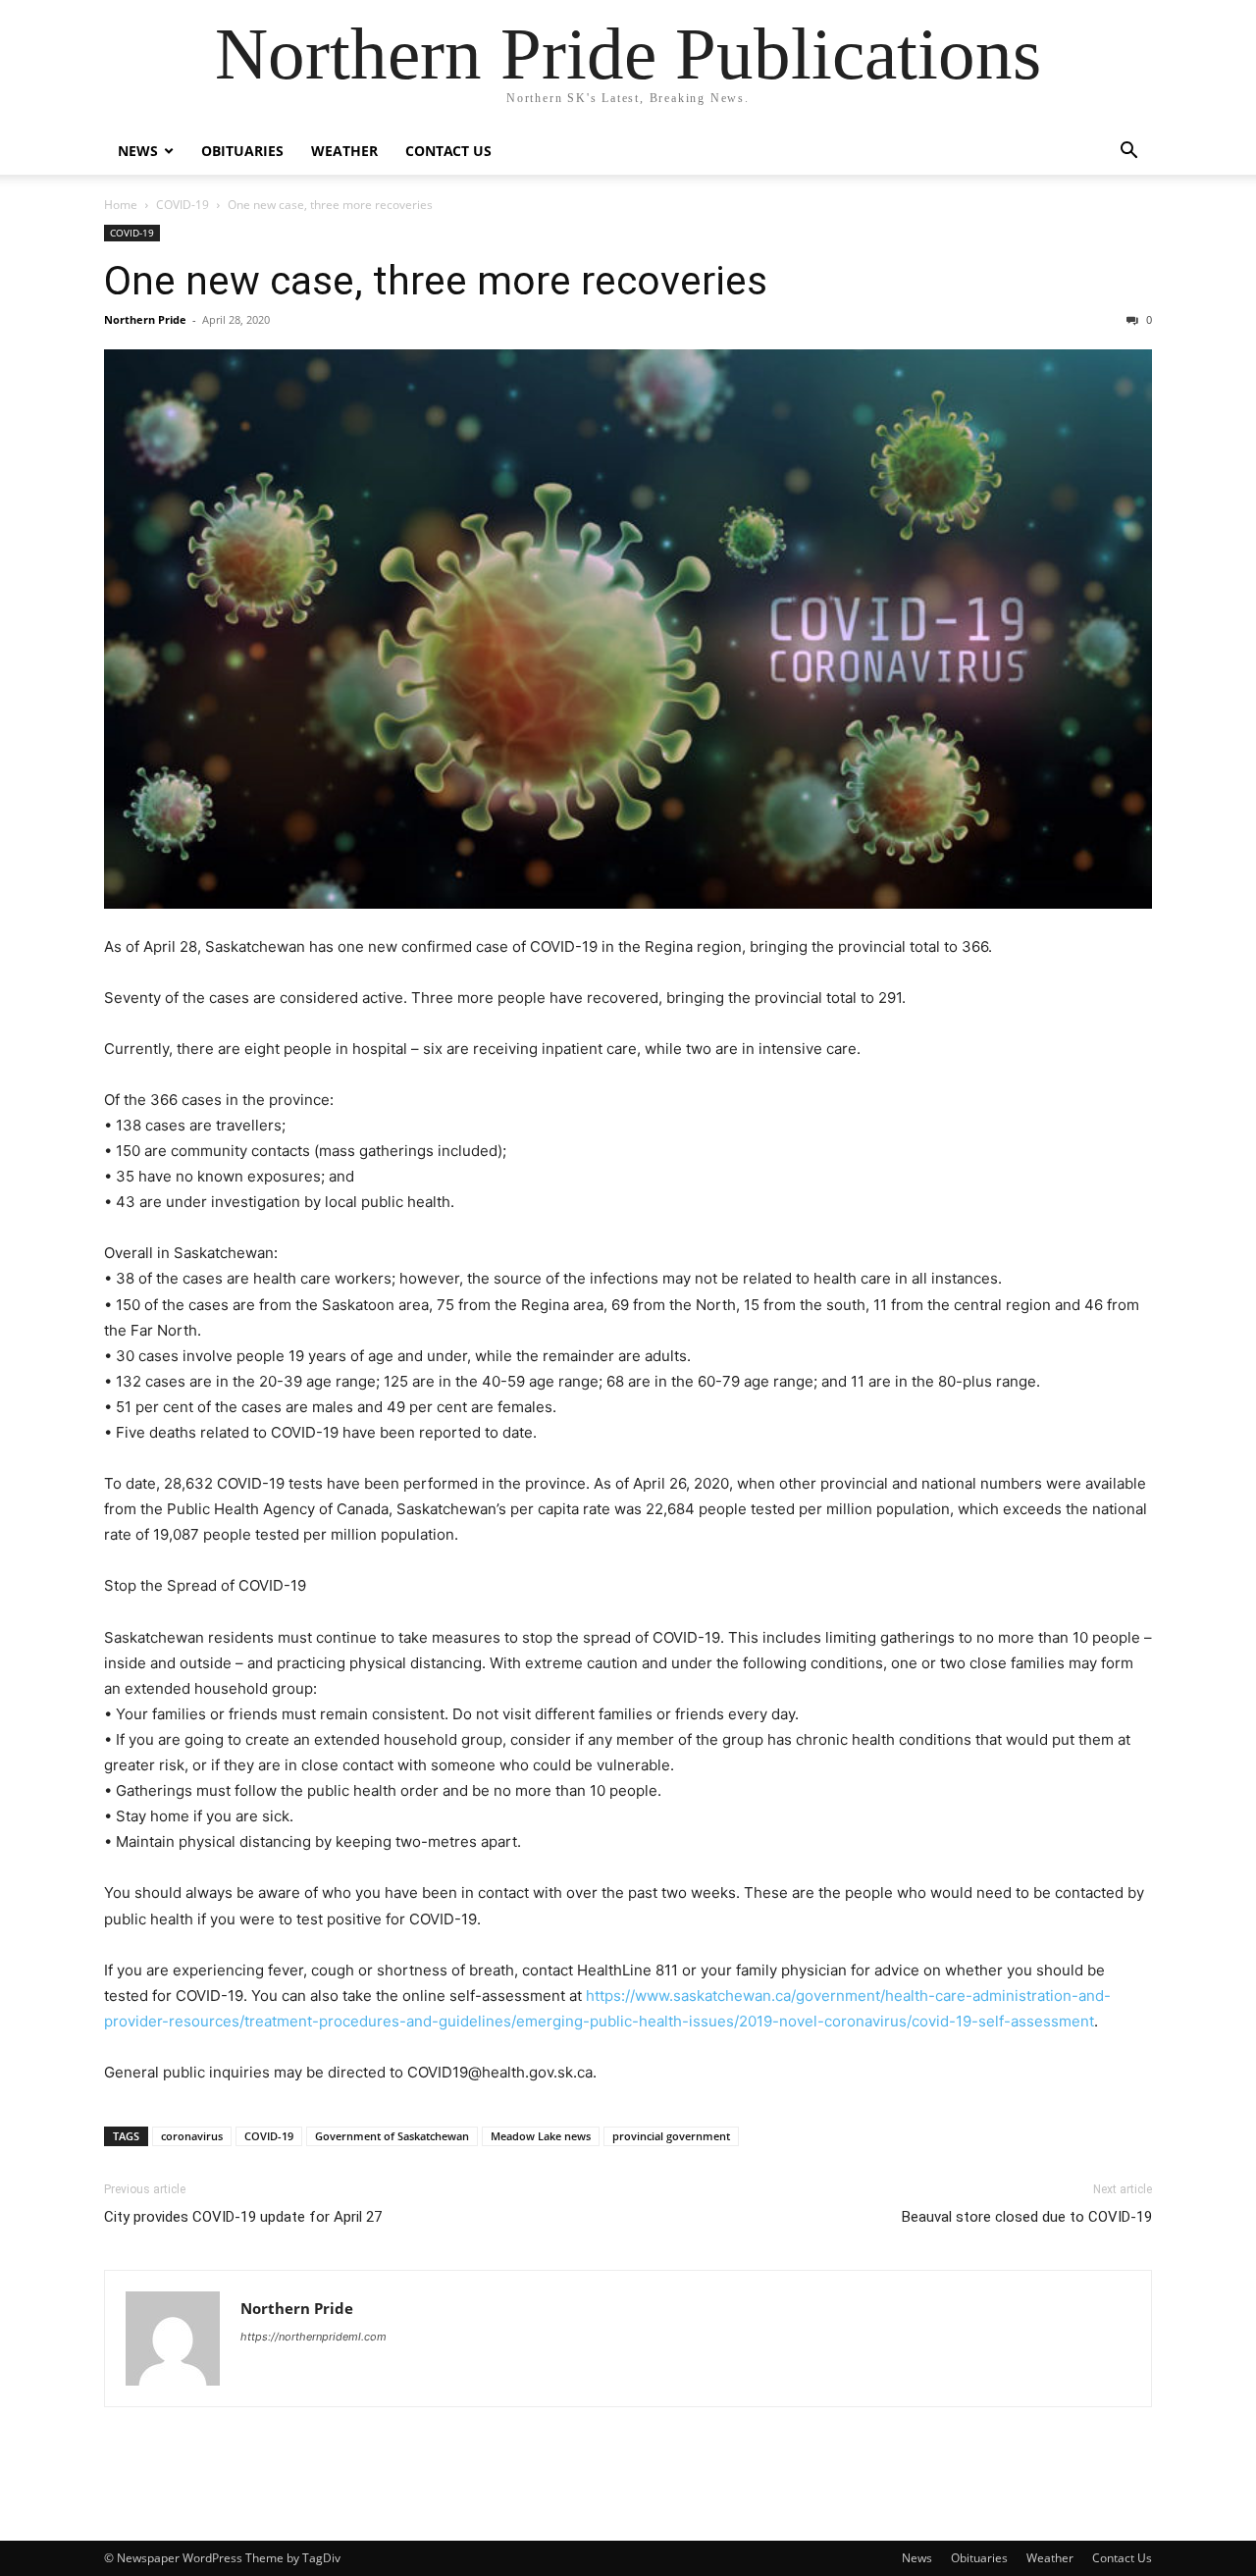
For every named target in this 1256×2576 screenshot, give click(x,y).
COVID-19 (183, 205)
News (138, 151)
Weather (344, 151)
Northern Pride (145, 319)
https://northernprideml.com (314, 2337)
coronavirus (192, 2136)
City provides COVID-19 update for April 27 (243, 2217)
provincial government (671, 2136)
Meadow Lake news (541, 2136)
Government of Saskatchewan (392, 2136)
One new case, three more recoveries (436, 281)
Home (121, 205)
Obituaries (242, 151)
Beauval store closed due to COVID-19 (1027, 2217)
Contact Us (448, 151)
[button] (1128, 153)
